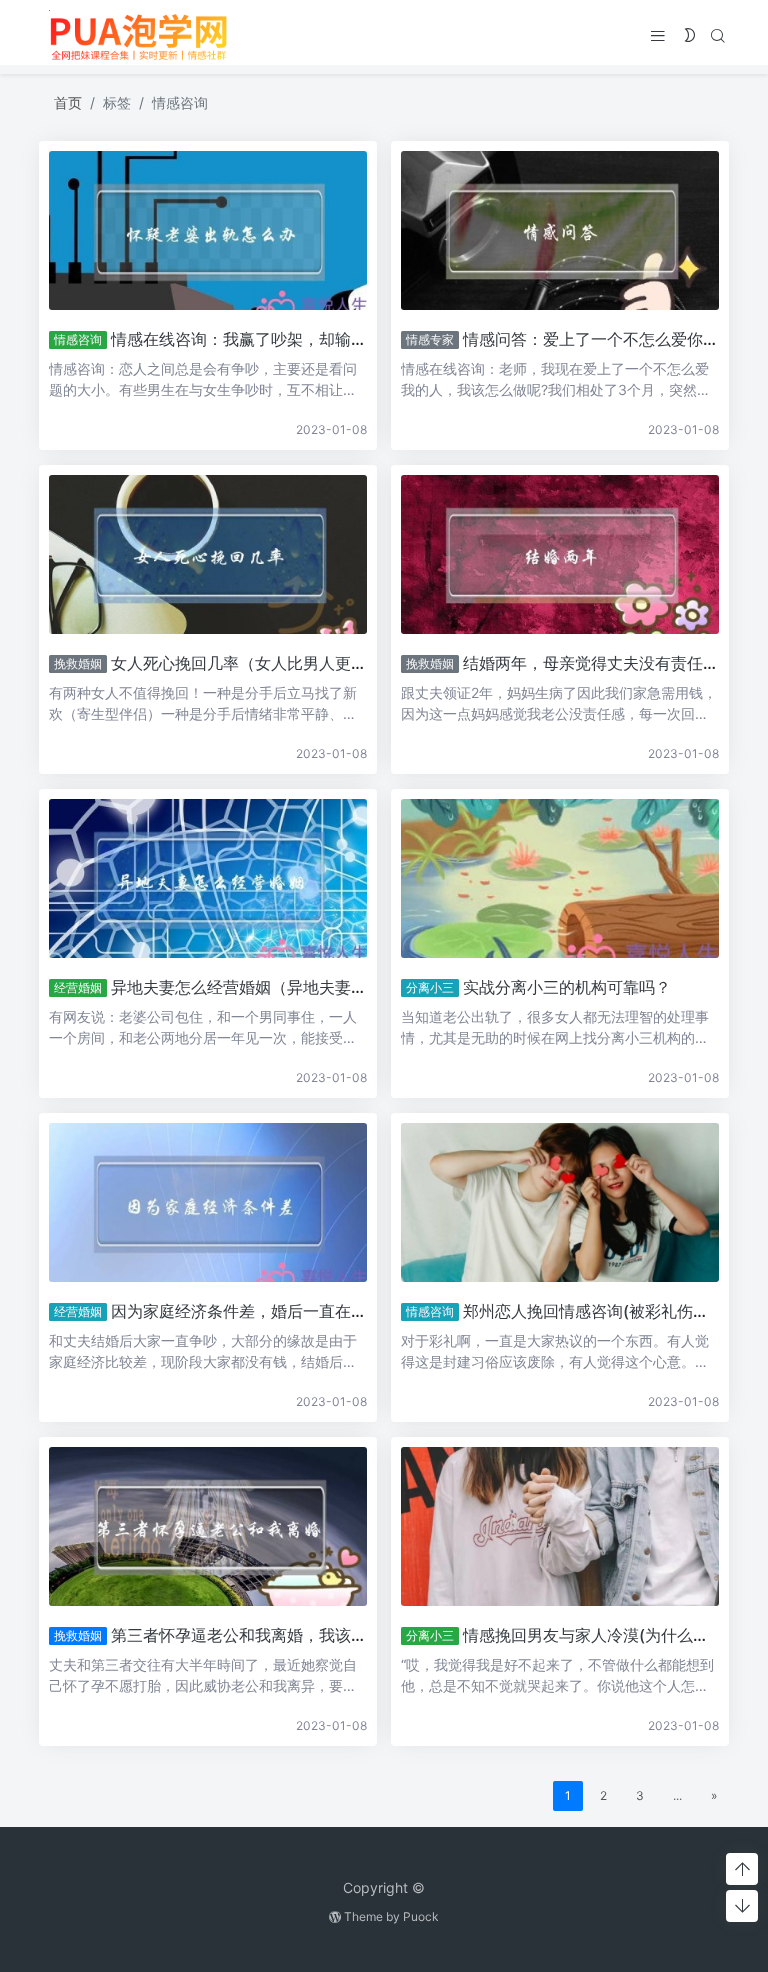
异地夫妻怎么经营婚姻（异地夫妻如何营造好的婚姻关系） (319, 987)
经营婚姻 (78, 987)
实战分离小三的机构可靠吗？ (567, 987)
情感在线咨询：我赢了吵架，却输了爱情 (255, 339)
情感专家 (430, 339)
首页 (68, 102)
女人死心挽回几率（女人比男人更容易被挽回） (279, 663)
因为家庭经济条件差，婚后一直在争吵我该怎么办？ (295, 1311)
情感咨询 (78, 339)
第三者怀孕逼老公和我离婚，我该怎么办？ (263, 1635)
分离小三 (430, 987)
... (677, 1795)
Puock (421, 1916)
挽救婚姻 (78, 663)
